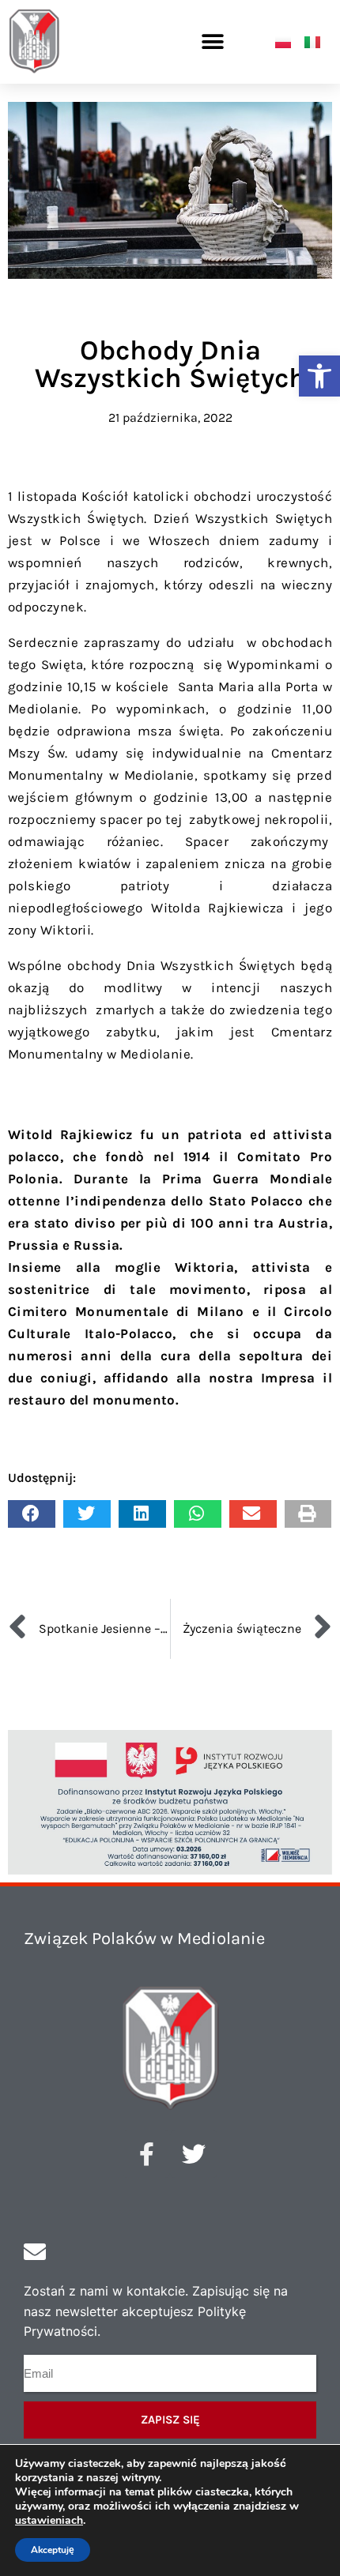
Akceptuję (53, 2550)
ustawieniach (49, 2521)
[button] (319, 376)
